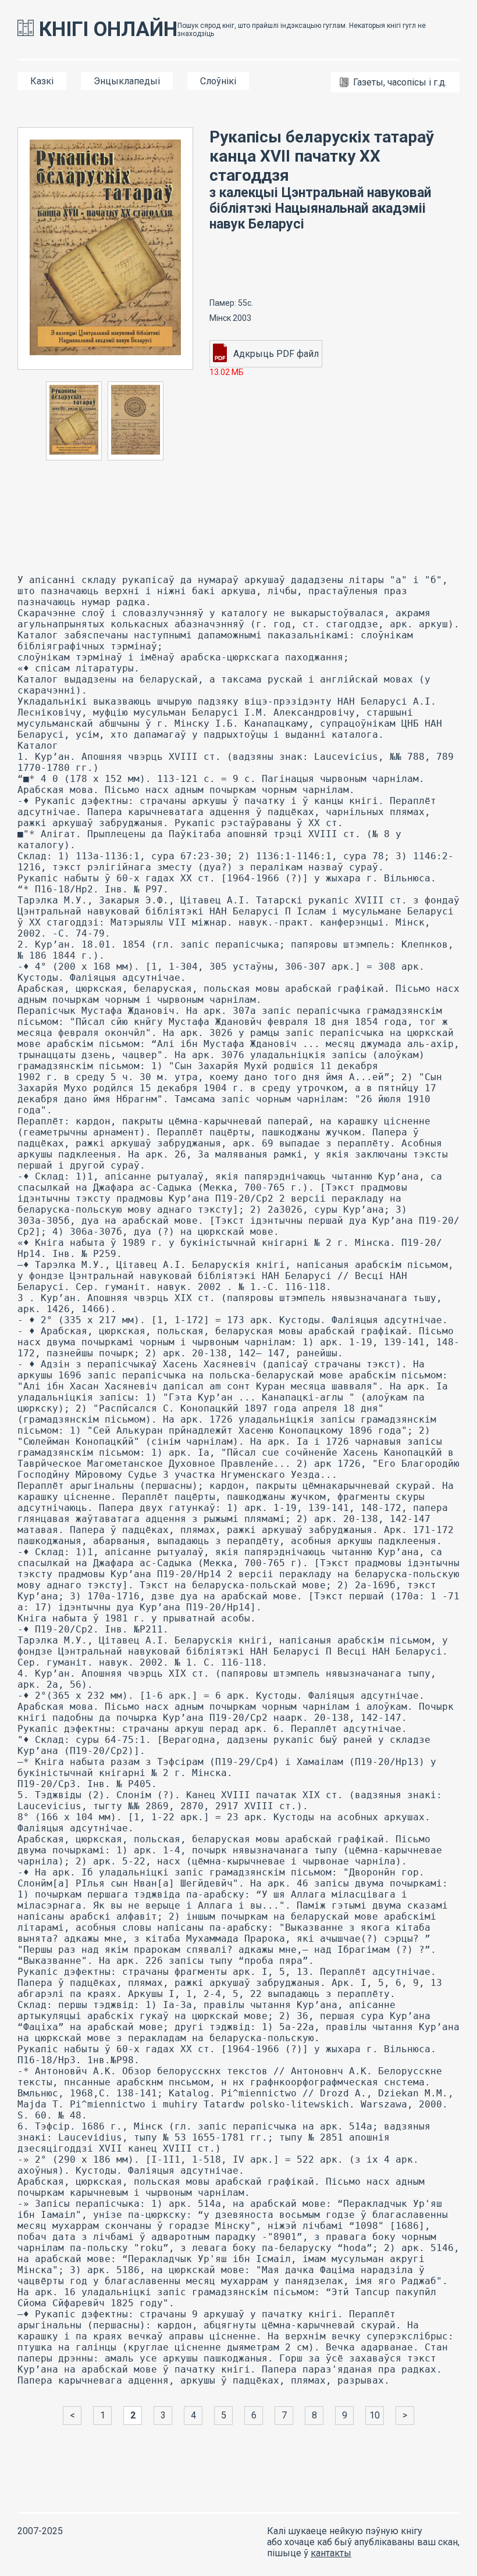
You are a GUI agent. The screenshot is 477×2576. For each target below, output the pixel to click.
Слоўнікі (218, 81)
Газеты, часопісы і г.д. (400, 82)
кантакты (331, 2553)
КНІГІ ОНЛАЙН (106, 29)
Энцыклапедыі (127, 81)
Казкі (42, 81)
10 (375, 2415)
